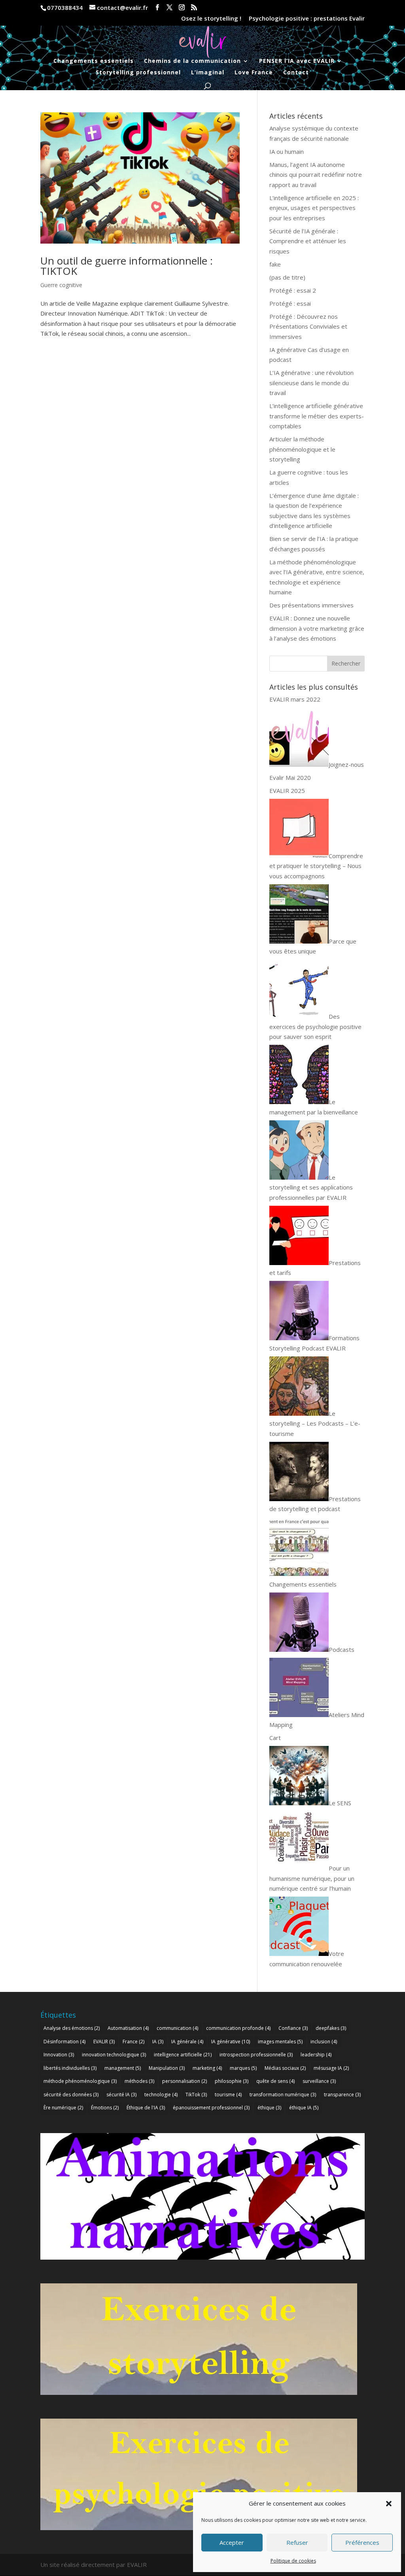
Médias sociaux (285, 2068)
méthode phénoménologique (80, 2081)
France (133, 2042)
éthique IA (304, 2108)
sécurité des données (71, 2095)
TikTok (196, 2095)
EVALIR (104, 2042)
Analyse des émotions (72, 2028)
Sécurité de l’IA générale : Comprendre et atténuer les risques (308, 241)
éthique (269, 2108)
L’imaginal (208, 73)
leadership (316, 2055)
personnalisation (185, 2081)
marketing (207, 2068)
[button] (389, 2504)
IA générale (187, 2042)
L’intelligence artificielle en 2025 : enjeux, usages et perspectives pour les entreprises (314, 208)
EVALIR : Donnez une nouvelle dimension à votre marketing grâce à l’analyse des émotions (317, 628)
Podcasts (342, 1649)
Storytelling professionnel (138, 73)
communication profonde (238, 2028)
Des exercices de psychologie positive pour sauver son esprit (315, 1026)
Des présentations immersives (311, 605)
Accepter (232, 2542)
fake (275, 264)
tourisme (228, 2095)
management (123, 2068)
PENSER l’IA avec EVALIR (297, 61)
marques (243, 2068)
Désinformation (64, 2042)
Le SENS (340, 1803)
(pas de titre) (287, 277)
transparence (342, 2095)
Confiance (293, 2028)
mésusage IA (331, 2068)
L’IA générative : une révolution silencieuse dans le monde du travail (311, 383)
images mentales (280, 2042)
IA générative (231, 2042)
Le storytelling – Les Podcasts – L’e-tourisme (315, 1423)
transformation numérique (283, 2095)
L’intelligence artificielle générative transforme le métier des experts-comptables (317, 416)
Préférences (362, 2542)
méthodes (139, 2081)
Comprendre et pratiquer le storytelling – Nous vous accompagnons (316, 866)
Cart (275, 1738)
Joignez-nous (346, 764)
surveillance (319, 2081)
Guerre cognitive (61, 285)
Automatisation (128, 2028)
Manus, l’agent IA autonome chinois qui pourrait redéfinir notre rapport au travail (316, 175)
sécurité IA (121, 2095)
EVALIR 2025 (287, 791)
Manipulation (167, 2068)
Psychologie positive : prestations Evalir (307, 19)
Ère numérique (63, 2108)
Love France (254, 73)
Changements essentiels (94, 61)
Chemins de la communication (192, 61)
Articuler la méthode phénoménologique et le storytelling (302, 449)
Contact (296, 73)
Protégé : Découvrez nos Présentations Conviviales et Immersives (308, 326)
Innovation (59, 2055)
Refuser (297, 2542)
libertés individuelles (70, 2068)
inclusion (324, 2042)
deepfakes (331, 2028)
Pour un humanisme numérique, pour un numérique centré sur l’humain (312, 1878)
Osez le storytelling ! (211, 19)
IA (158, 2042)
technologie (161, 2095)
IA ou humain (287, 151)
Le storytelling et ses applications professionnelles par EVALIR (311, 1187)
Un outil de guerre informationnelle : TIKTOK (127, 266)
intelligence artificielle (183, 2055)
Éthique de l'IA (146, 2108)
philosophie (232, 2081)
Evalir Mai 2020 (290, 777)
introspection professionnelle (256, 2055)
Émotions (105, 2108)
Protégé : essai (290, 303)
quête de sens (275, 2081)
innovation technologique (114, 2055)
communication (177, 2028)
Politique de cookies (293, 2561)
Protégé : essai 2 (293, 290)
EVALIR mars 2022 (295, 699)
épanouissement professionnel (211, 2108)
